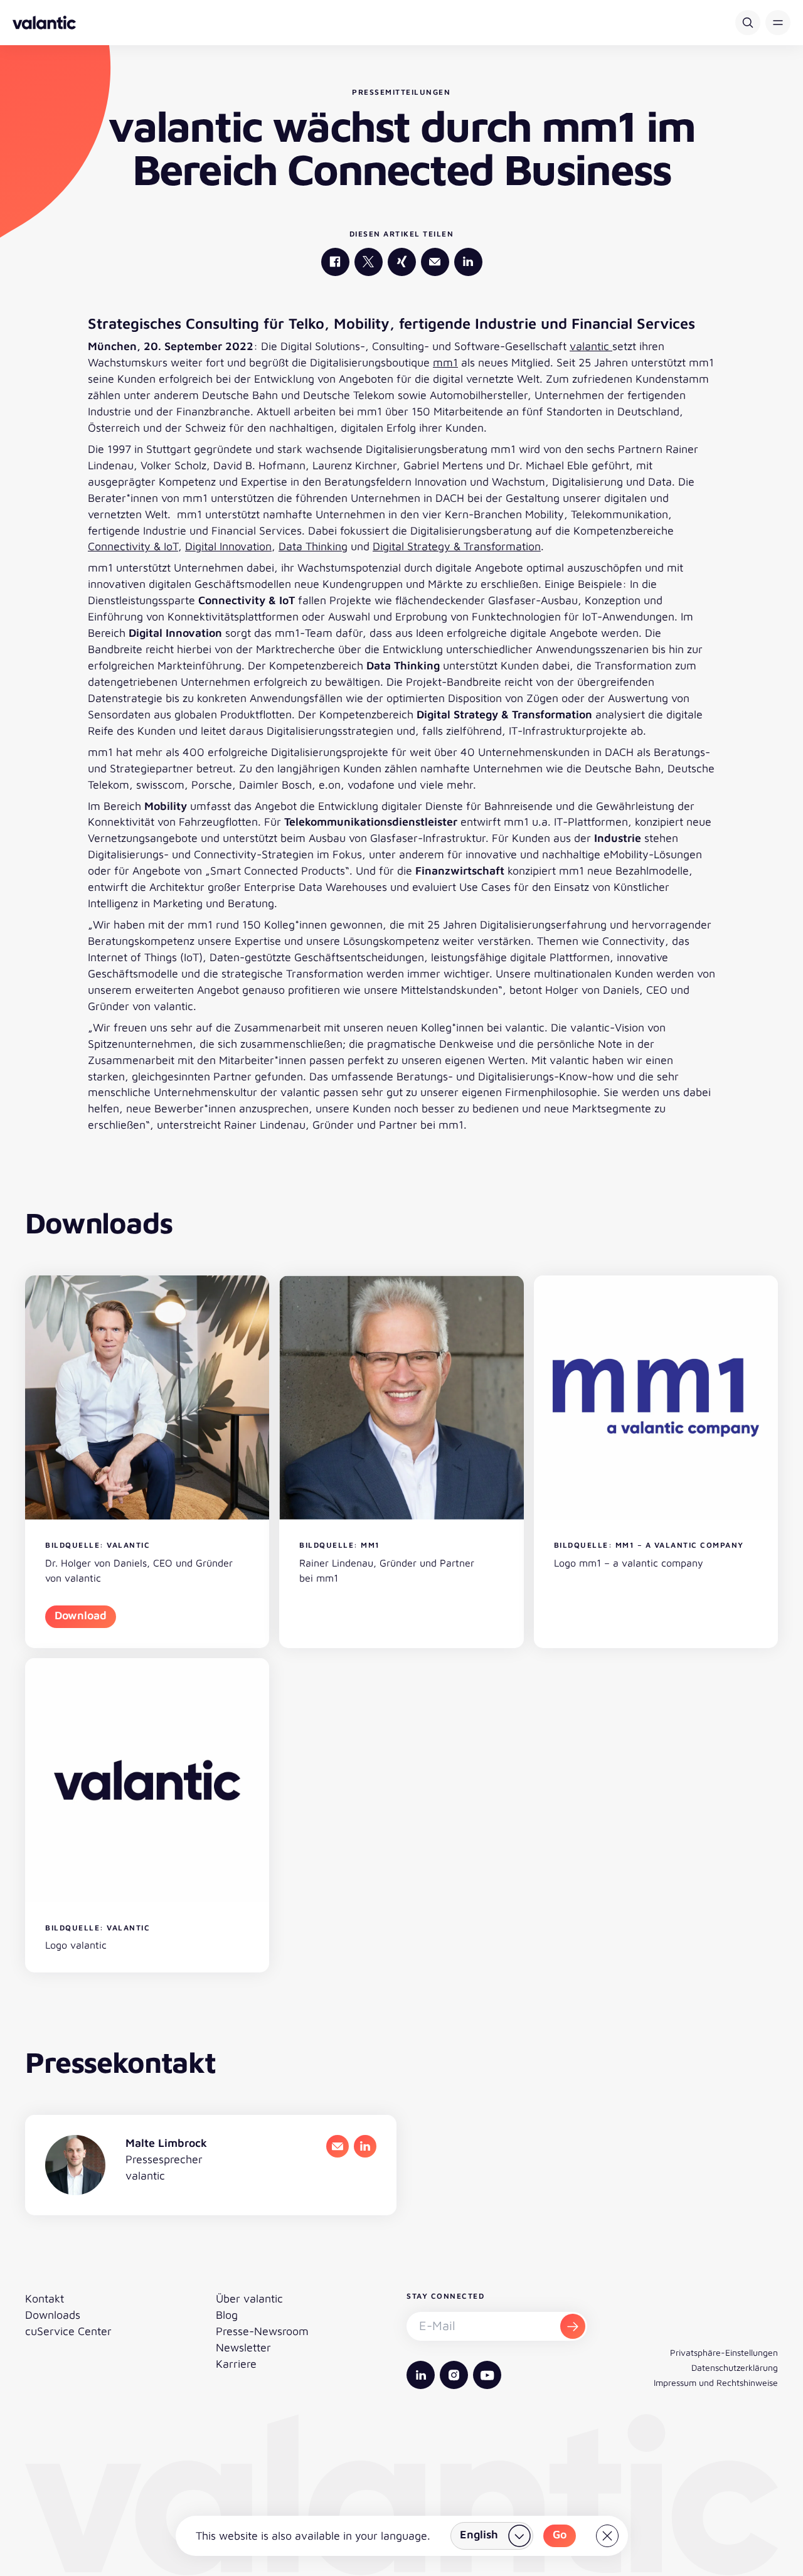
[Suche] (748, 23)
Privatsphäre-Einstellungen (724, 2352)
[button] (778, 23)
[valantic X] (369, 262)
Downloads (53, 2315)
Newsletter (243, 2347)
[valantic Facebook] (335, 262)
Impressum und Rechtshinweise (716, 2382)
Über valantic (249, 2298)
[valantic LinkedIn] (468, 262)
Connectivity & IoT (133, 546)
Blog (227, 2315)
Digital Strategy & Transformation (457, 546)
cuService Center (68, 2331)
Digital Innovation (228, 546)
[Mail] (435, 262)
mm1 (445, 362)
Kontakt (45, 2298)
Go (560, 2534)
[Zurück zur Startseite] (44, 23)
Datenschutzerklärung (735, 2367)
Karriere (236, 2364)
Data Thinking (313, 546)
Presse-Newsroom (262, 2331)
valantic (591, 346)
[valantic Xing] (402, 262)
